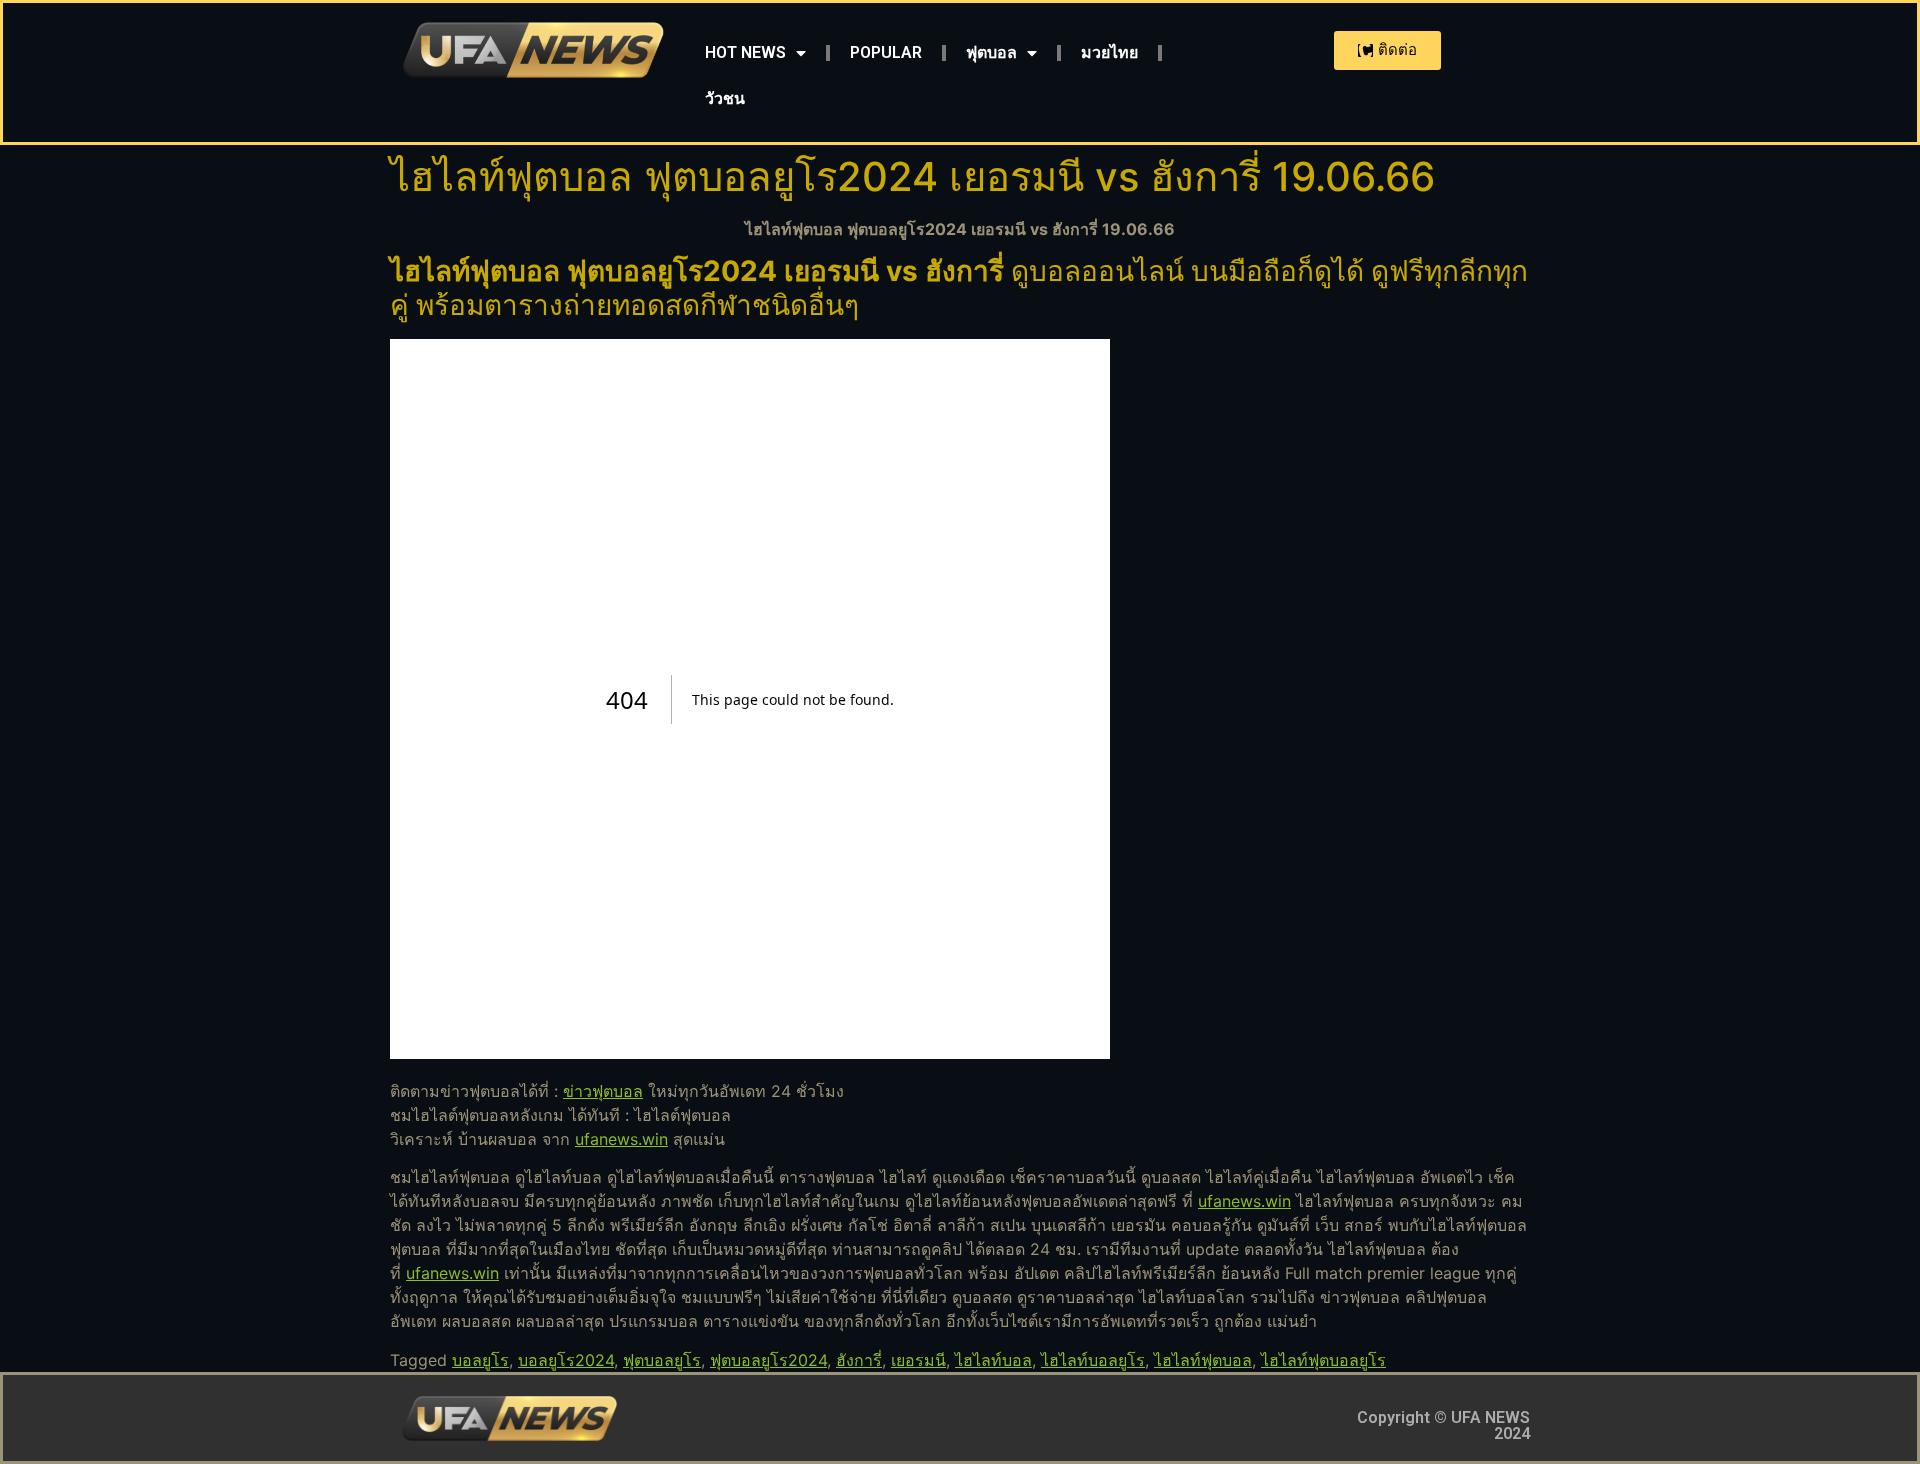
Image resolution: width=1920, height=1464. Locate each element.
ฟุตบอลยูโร (662, 1360)
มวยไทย (1109, 52)
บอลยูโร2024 (566, 1360)
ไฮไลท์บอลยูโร (1093, 1360)
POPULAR (886, 52)
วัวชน (725, 98)
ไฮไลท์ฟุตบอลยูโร (1323, 1360)
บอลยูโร (480, 1360)
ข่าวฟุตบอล (603, 1091)
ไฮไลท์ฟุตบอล (1203, 1360)
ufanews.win (621, 1139)
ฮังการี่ (859, 1360)
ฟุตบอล (991, 52)
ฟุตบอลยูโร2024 (768, 1360)
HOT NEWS (745, 52)
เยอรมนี (918, 1360)
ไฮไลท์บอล (993, 1360)
